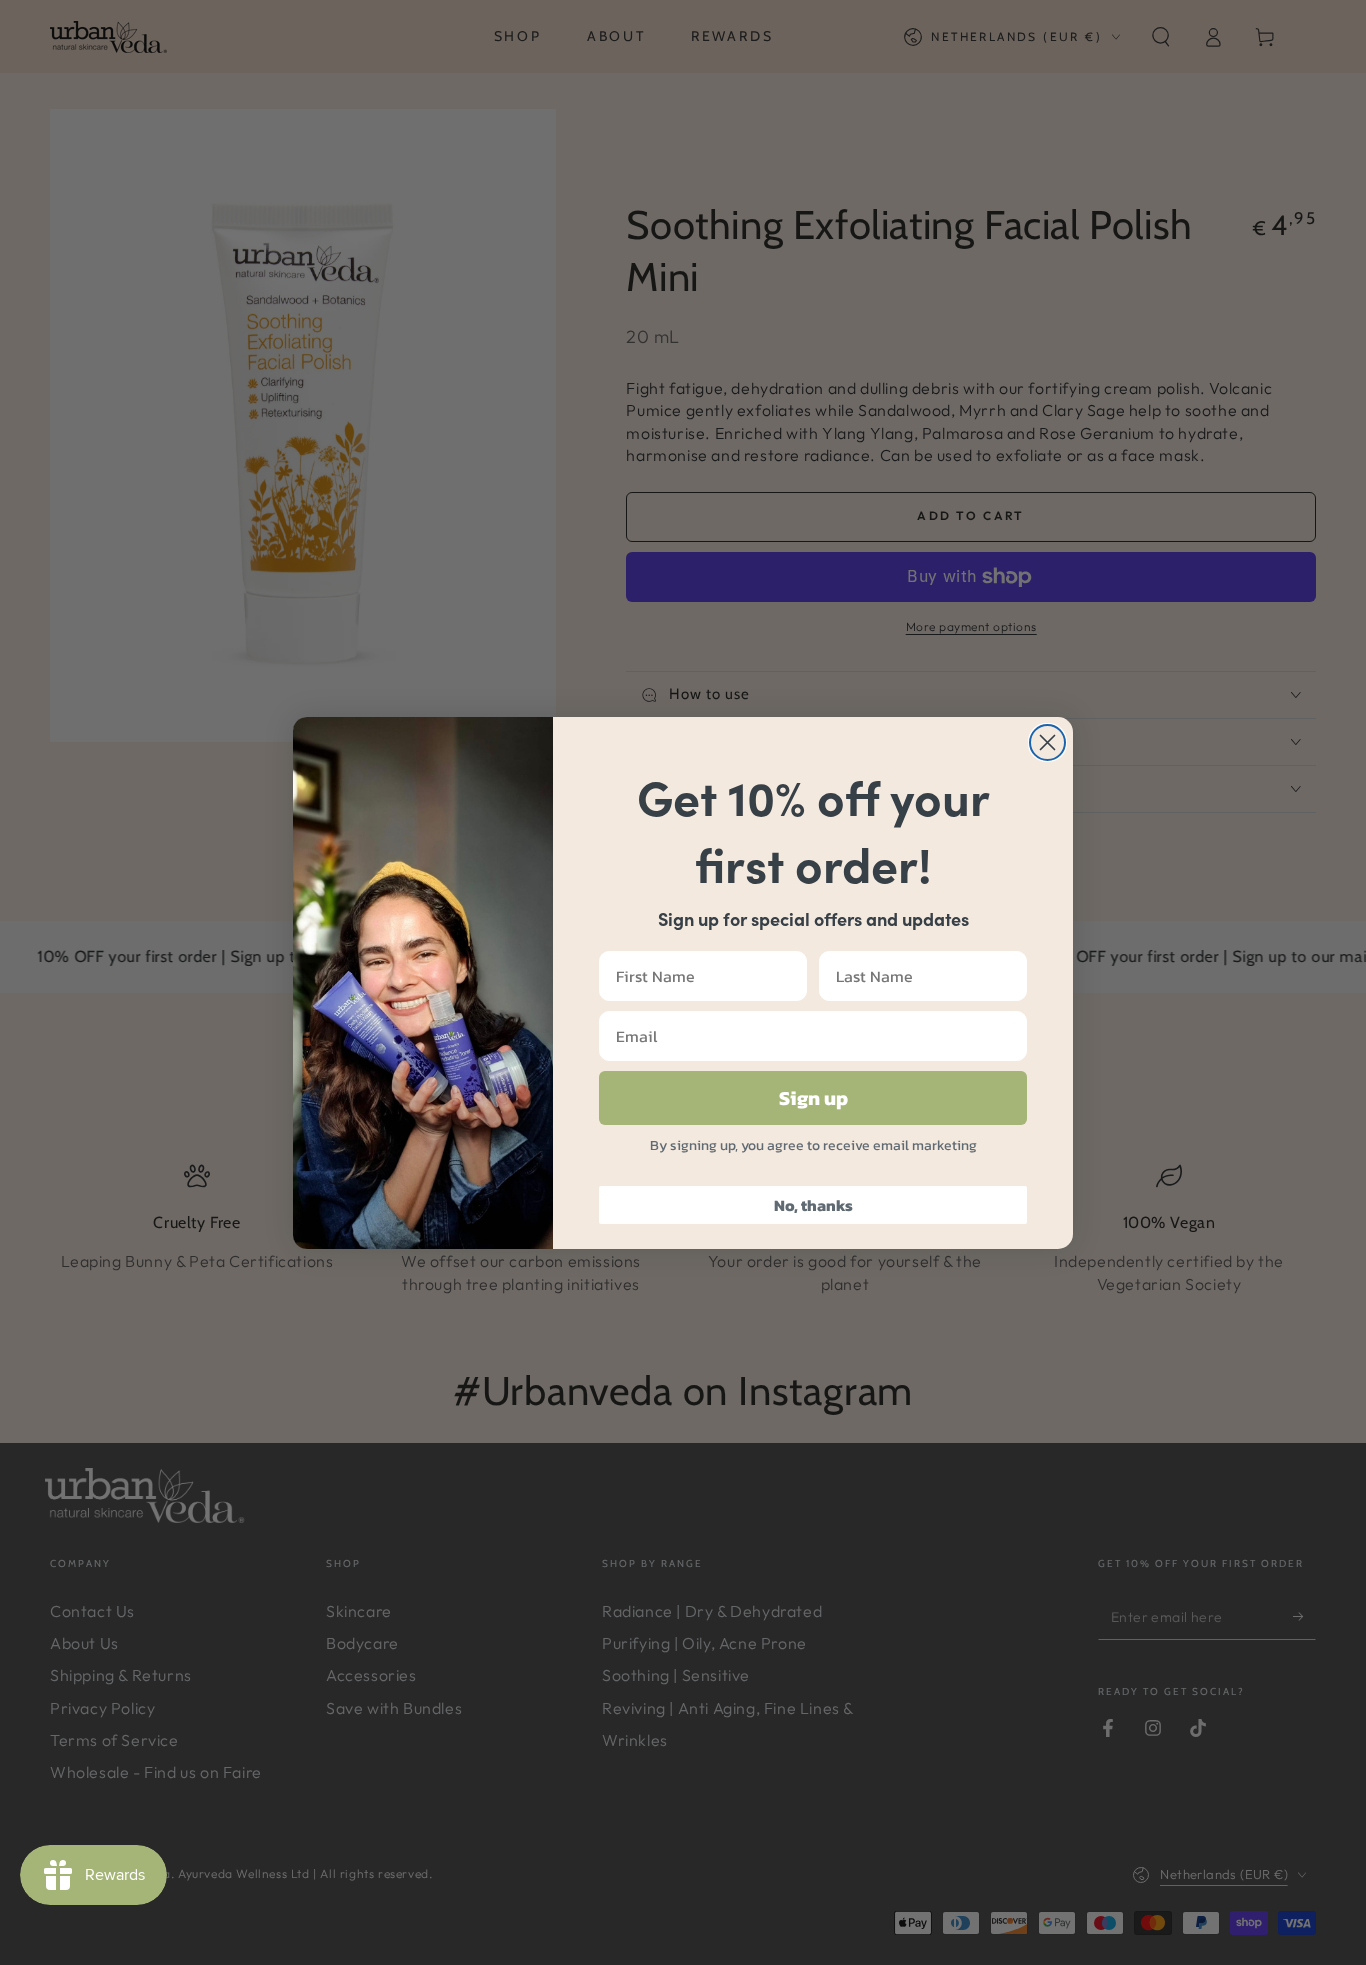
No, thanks (813, 1205)
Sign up (813, 1098)
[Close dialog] (1047, 742)
